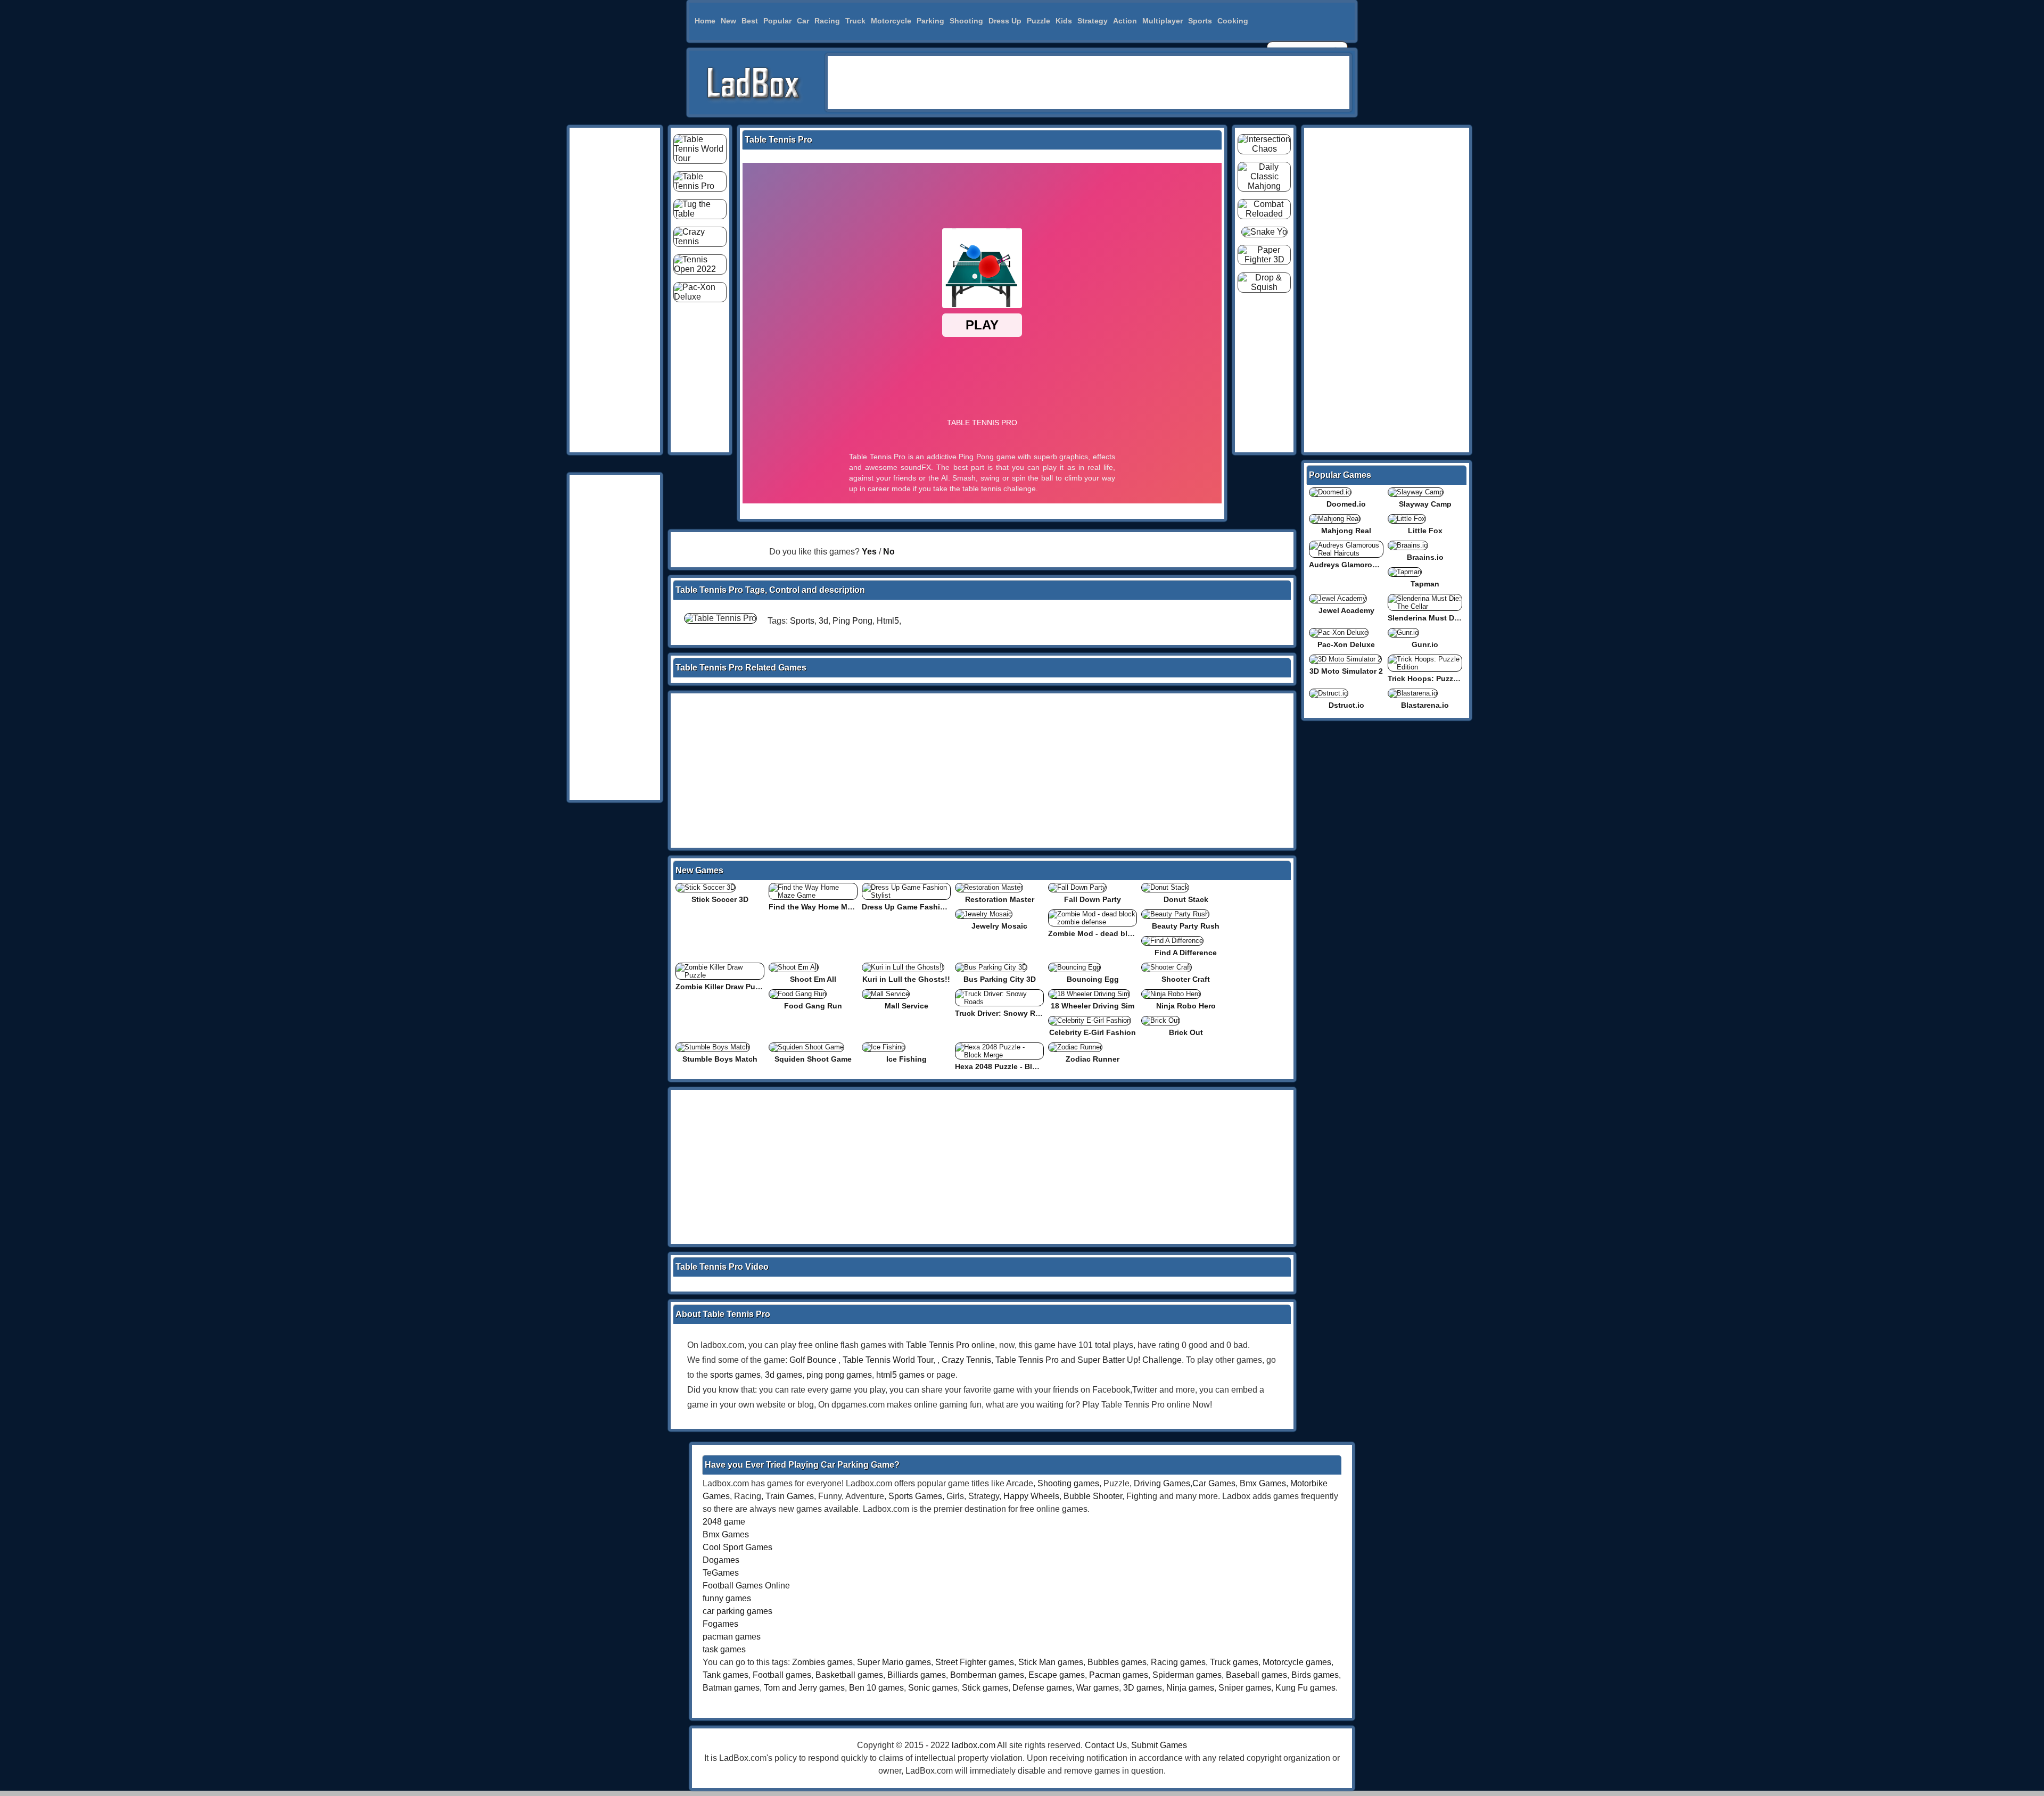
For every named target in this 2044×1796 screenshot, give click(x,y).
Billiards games (917, 1675)
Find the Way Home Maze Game (826, 907)
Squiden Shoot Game (813, 1059)
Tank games (726, 1675)
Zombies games (822, 1662)
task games (724, 1649)
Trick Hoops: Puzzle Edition (1438, 678)
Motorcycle (891, 21)
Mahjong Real (1346, 531)
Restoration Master (1000, 899)
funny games (727, 1598)
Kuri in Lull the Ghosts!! (906, 979)
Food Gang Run (813, 1006)
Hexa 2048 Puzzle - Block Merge (1012, 1066)
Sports (1200, 21)
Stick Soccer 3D (720, 899)
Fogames (720, 1624)
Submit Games (1159, 1745)
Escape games (1057, 1675)
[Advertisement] (1089, 82)
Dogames (721, 1560)
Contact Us (1106, 1745)
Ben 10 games (876, 1688)
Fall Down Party (1093, 899)
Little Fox (1425, 531)
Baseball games (1256, 1675)
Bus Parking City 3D (1000, 979)
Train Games (790, 1496)
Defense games (1042, 1688)
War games (1098, 1688)
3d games (784, 1375)
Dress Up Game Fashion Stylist (918, 907)
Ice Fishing (906, 1059)
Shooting (966, 21)
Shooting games (1068, 1483)
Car (803, 21)
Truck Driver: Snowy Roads (1004, 1013)
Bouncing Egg (1093, 979)
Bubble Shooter (1093, 1496)
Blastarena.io (1425, 705)
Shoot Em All (813, 979)
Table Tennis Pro (1027, 1360)
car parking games (737, 1611)
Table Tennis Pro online (950, 1345)
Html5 (888, 621)
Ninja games (1190, 1688)
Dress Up (1005, 21)
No (889, 552)
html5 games (900, 1375)
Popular (777, 21)
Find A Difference (1186, 953)
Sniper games (1245, 1688)
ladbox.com (974, 1745)
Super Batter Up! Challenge (1130, 1360)
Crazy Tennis (966, 1360)
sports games (735, 1375)
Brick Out (1186, 1032)
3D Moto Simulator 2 (1346, 671)
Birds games (1315, 1675)
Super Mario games (894, 1662)
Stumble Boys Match (720, 1059)
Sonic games (933, 1688)
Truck (855, 21)
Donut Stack (1186, 899)
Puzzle (1039, 21)
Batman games (731, 1688)
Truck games (1234, 1662)
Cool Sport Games (737, 1547)
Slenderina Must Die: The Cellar (1445, 618)
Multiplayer (1163, 21)
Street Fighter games (975, 1662)
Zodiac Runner (1093, 1059)
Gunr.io (1425, 644)
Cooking (1233, 21)
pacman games (732, 1637)
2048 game (724, 1522)
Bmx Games (1263, 1483)
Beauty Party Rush (1186, 926)
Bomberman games (987, 1675)
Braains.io (1425, 557)
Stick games (985, 1688)
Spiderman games (1187, 1675)
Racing (827, 21)
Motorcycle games (1297, 1662)
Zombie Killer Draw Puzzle (722, 987)
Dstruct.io (1346, 705)
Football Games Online (746, 1586)
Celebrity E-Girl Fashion (1093, 1032)
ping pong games (839, 1375)
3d (823, 621)
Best (750, 21)
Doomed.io (1346, 504)
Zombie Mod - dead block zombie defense (1124, 933)
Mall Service (906, 1006)
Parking (930, 21)
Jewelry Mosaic (999, 926)
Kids (1064, 21)
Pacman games (1119, 1675)
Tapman (1425, 584)
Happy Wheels (1031, 1496)
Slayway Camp (1425, 504)
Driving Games (1162, 1483)
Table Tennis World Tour (888, 1360)
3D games (1143, 1688)
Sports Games (915, 1496)
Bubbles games (1117, 1662)
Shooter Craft (1186, 979)
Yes (869, 552)
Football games (782, 1675)
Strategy (1093, 21)
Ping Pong (852, 621)
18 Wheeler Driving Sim (1093, 1006)
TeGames (721, 1573)
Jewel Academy (1346, 610)
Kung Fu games (1305, 1688)
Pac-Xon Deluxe (1346, 644)
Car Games (1214, 1483)
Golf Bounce (813, 1360)
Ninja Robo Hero (1186, 1006)
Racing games (1178, 1662)
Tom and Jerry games (804, 1688)
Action (1125, 21)
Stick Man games (1051, 1662)
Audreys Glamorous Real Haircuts (1370, 565)
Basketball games (849, 1675)
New (728, 21)
